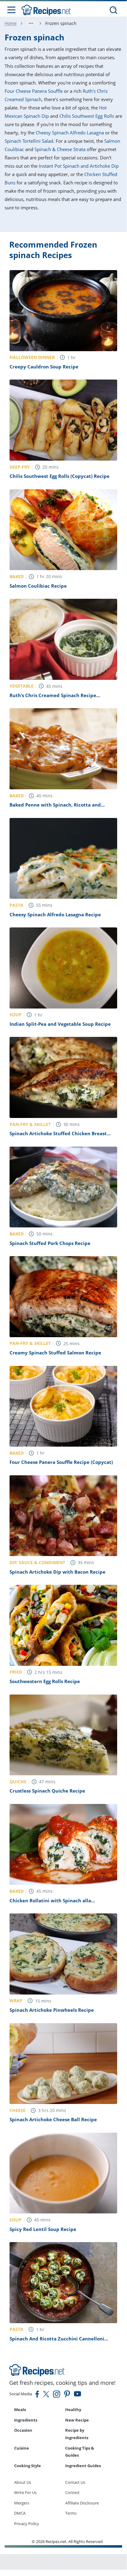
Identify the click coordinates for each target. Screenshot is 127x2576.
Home (11, 23)
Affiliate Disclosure (82, 2503)
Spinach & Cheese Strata (60, 149)
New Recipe (77, 2420)
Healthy (73, 2410)
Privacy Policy (27, 2524)
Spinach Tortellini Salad (29, 141)
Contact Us (75, 2482)
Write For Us (25, 2492)
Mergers (22, 2503)
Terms (71, 2513)
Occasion (23, 2430)
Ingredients (26, 2420)
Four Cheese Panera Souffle (34, 91)
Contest (72, 2492)
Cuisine (22, 2448)
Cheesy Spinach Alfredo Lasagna (70, 133)
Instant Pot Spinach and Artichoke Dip (79, 166)
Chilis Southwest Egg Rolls (87, 116)
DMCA (20, 2513)
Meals (20, 2410)
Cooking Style (28, 2466)
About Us (23, 2482)
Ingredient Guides (83, 2466)
